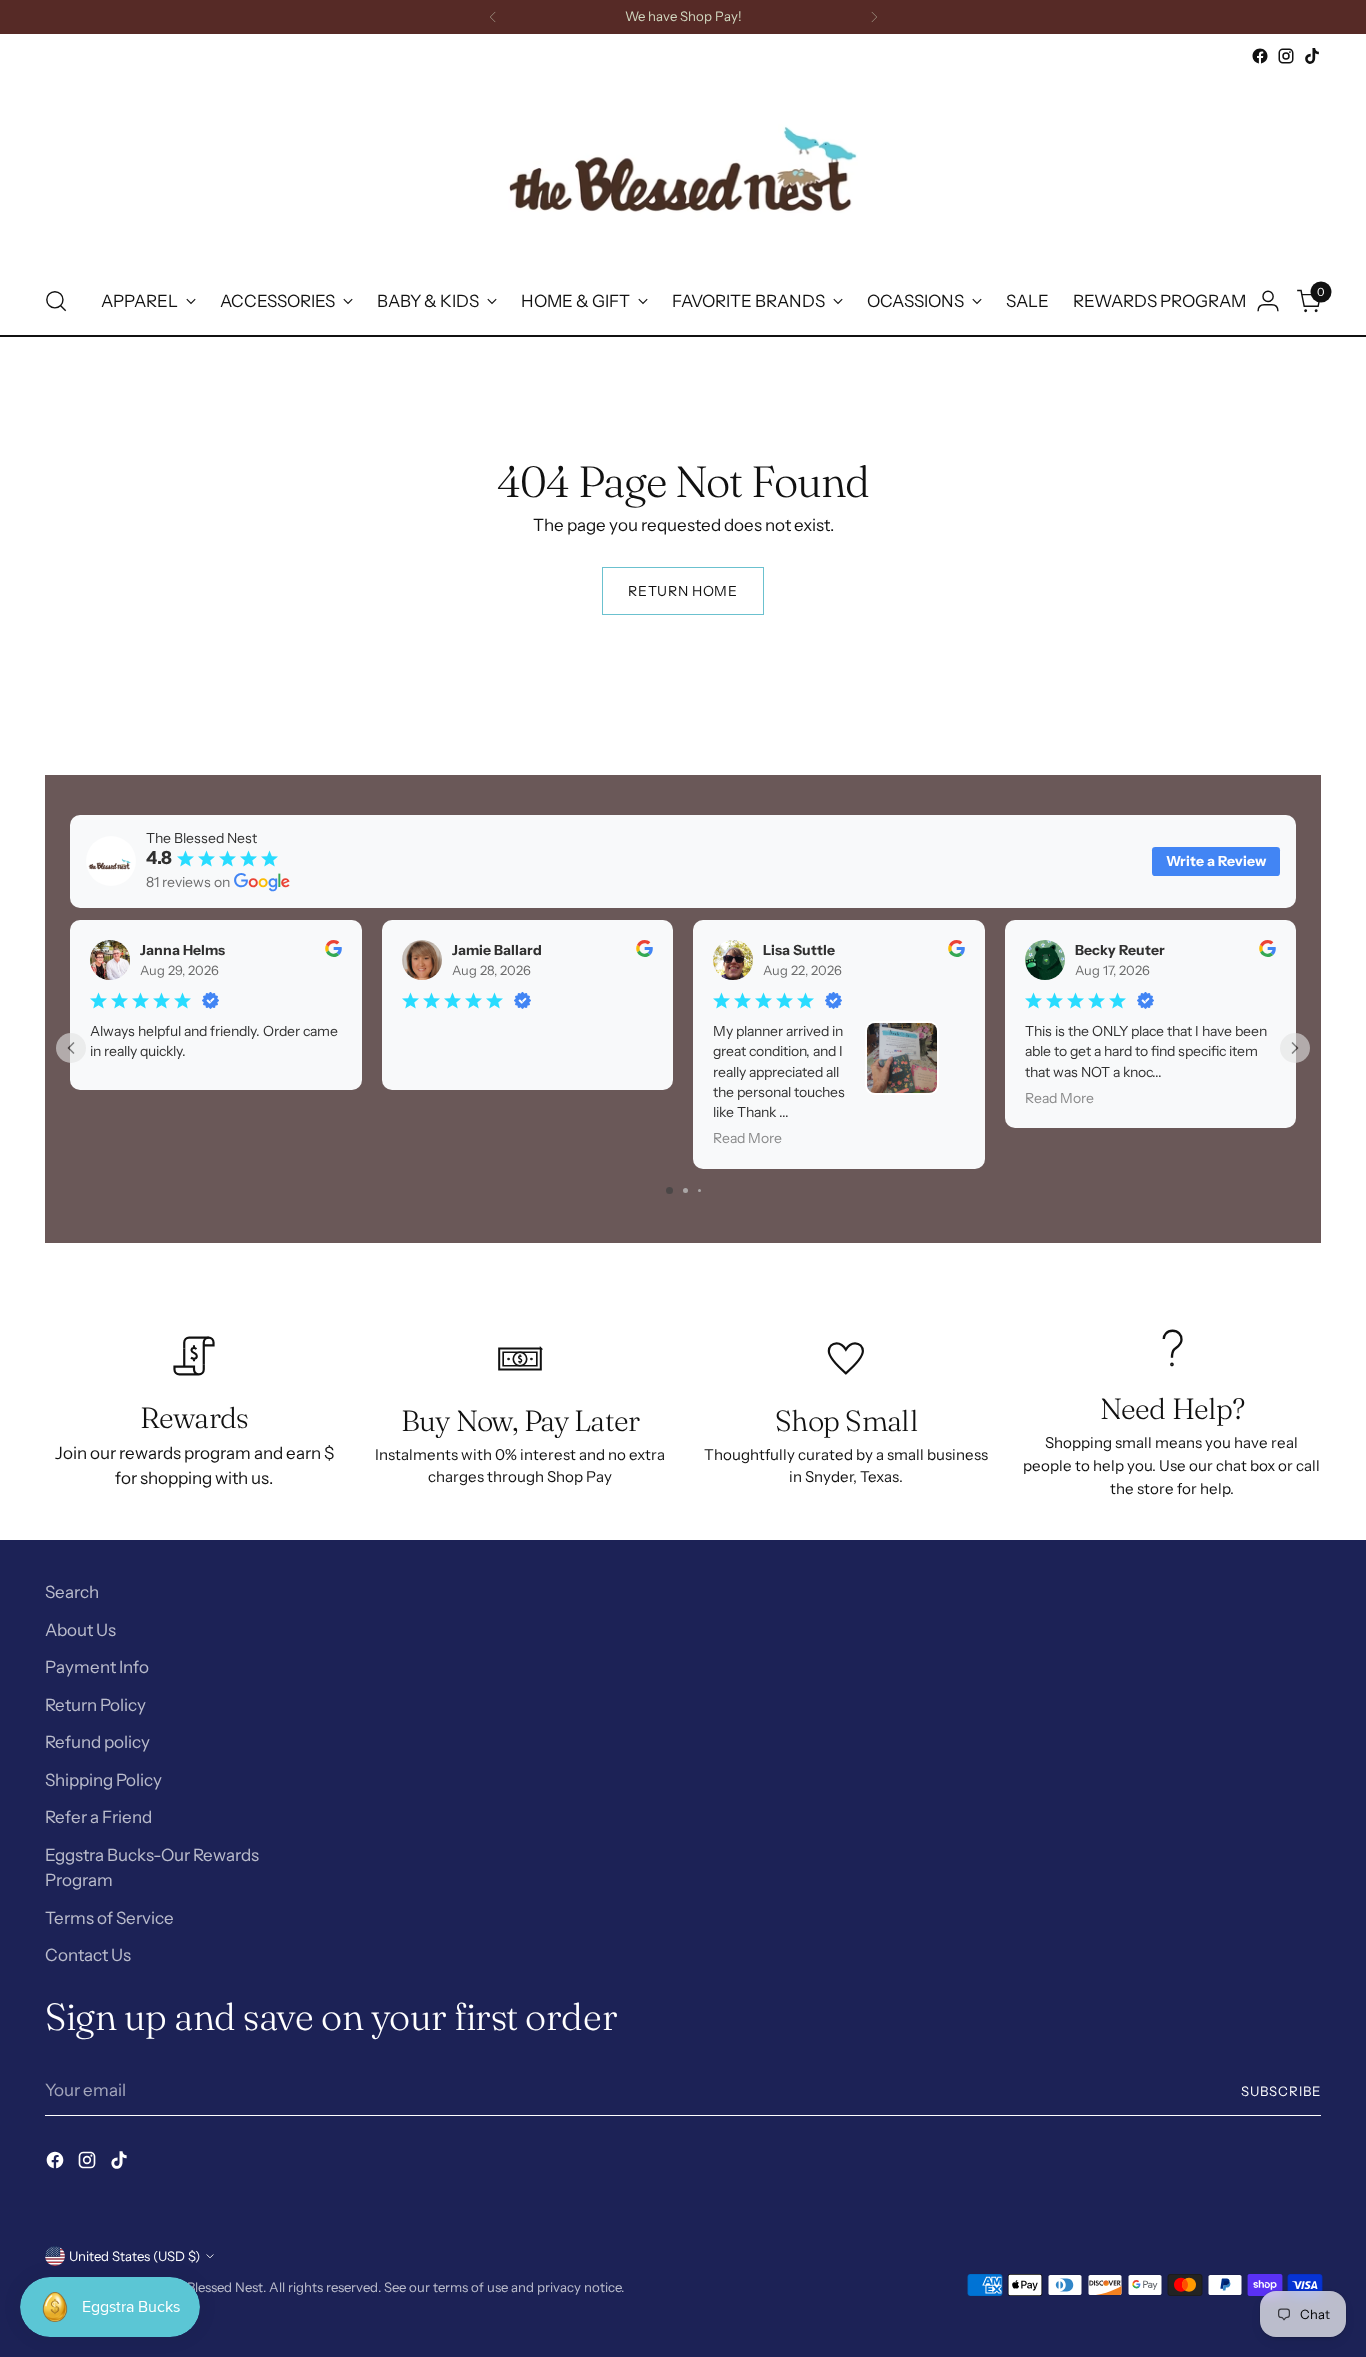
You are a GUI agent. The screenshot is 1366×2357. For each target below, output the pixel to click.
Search (72, 1592)
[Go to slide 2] (685, 1190)
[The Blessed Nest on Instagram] (1286, 56)
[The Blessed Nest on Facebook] (1260, 56)
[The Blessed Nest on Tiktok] (1312, 56)
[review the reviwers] (333, 952)
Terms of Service (109, 1918)
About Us (80, 1630)
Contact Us (88, 1955)
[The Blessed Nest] (683, 168)
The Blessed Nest (211, 2287)
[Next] (874, 17)
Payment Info (97, 1667)
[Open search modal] (56, 301)
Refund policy (97, 1742)
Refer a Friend (98, 1817)
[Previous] (493, 17)
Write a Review (1216, 861)
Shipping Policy (103, 1780)
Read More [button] (747, 1138)
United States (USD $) (134, 2256)
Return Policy (95, 1705)
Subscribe (1281, 2091)
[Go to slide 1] (669, 1190)
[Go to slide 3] (699, 1190)
